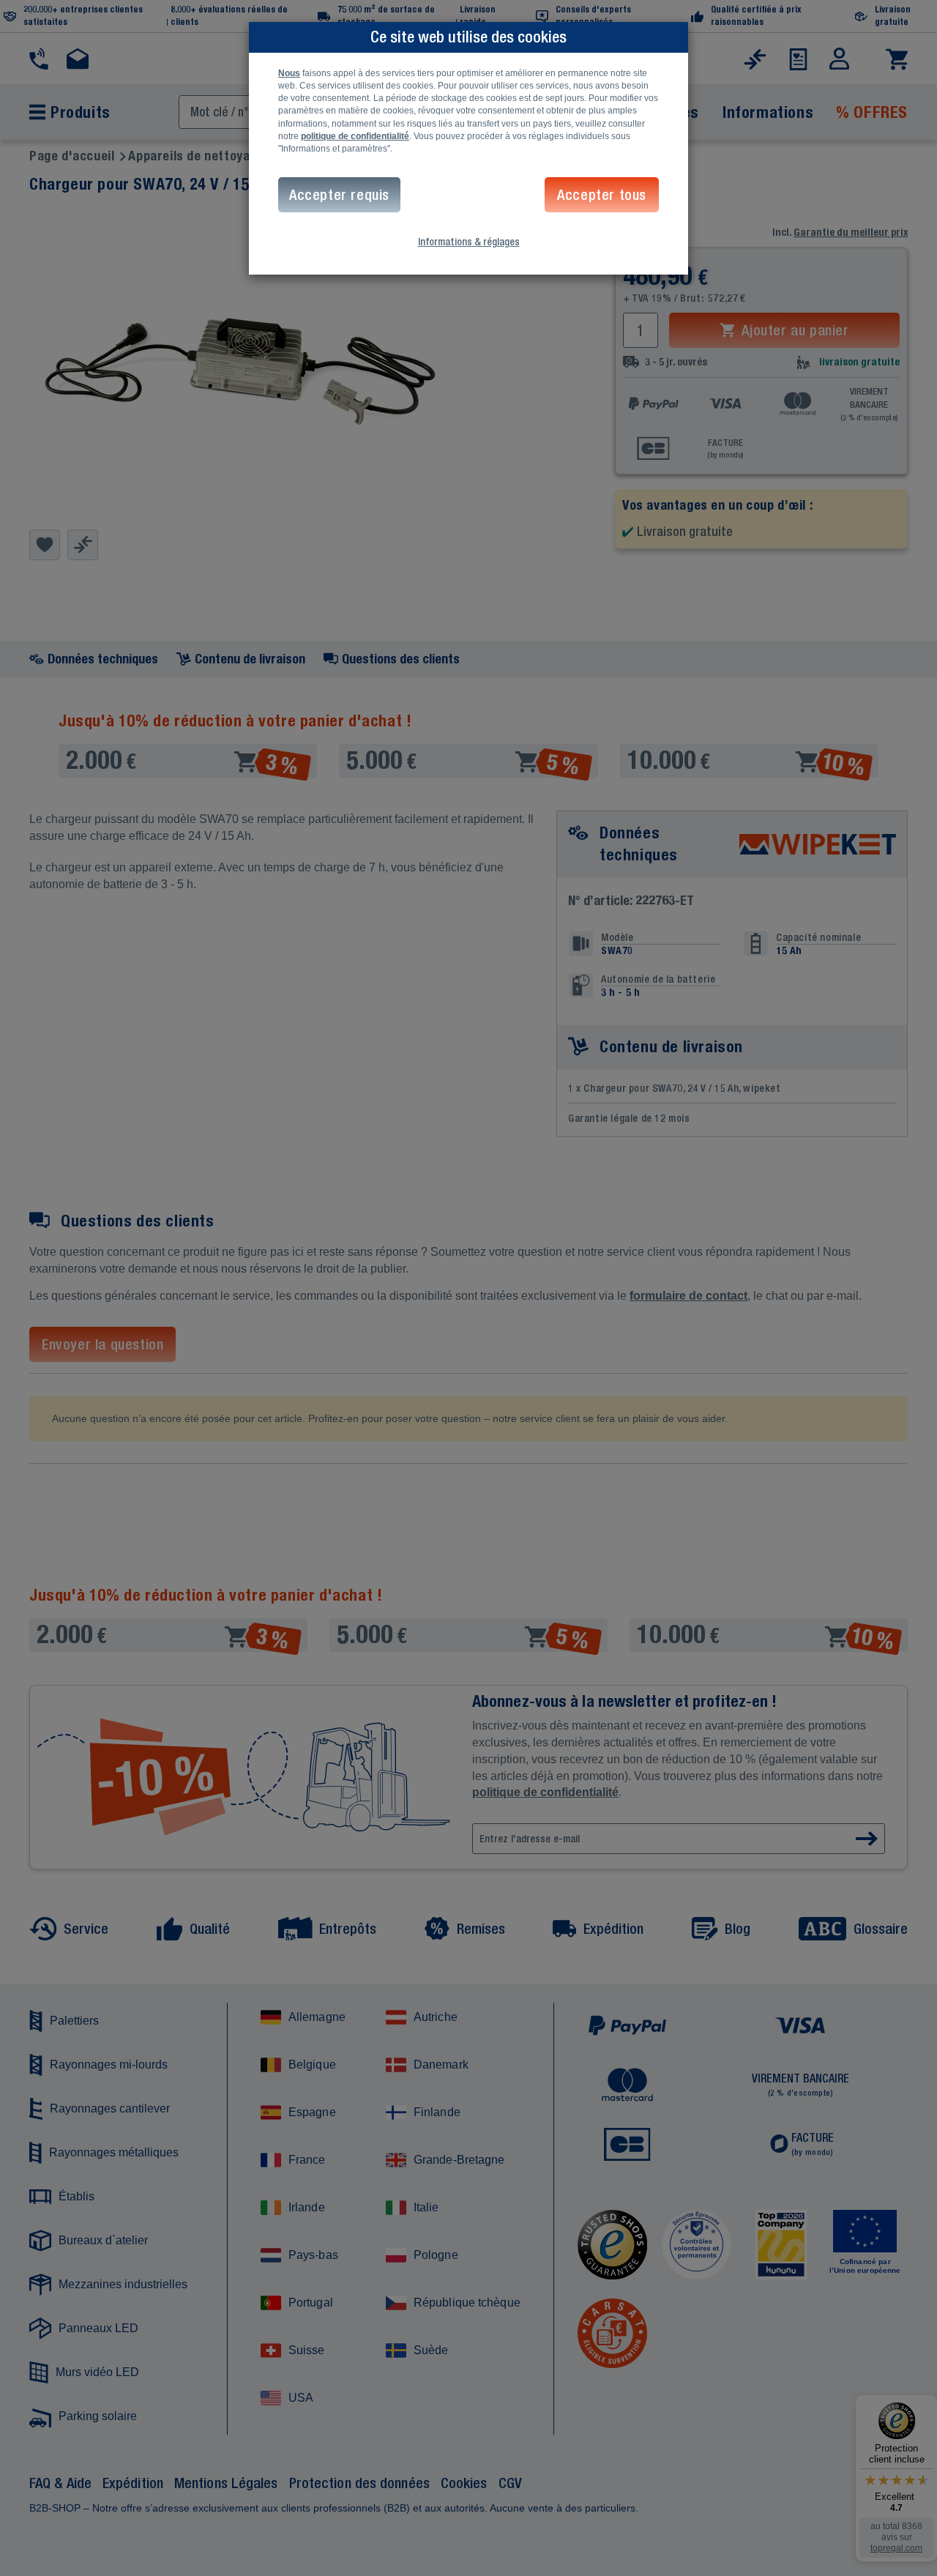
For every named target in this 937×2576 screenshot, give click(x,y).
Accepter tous (602, 194)
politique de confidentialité (355, 136)
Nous (289, 73)
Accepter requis (339, 194)
